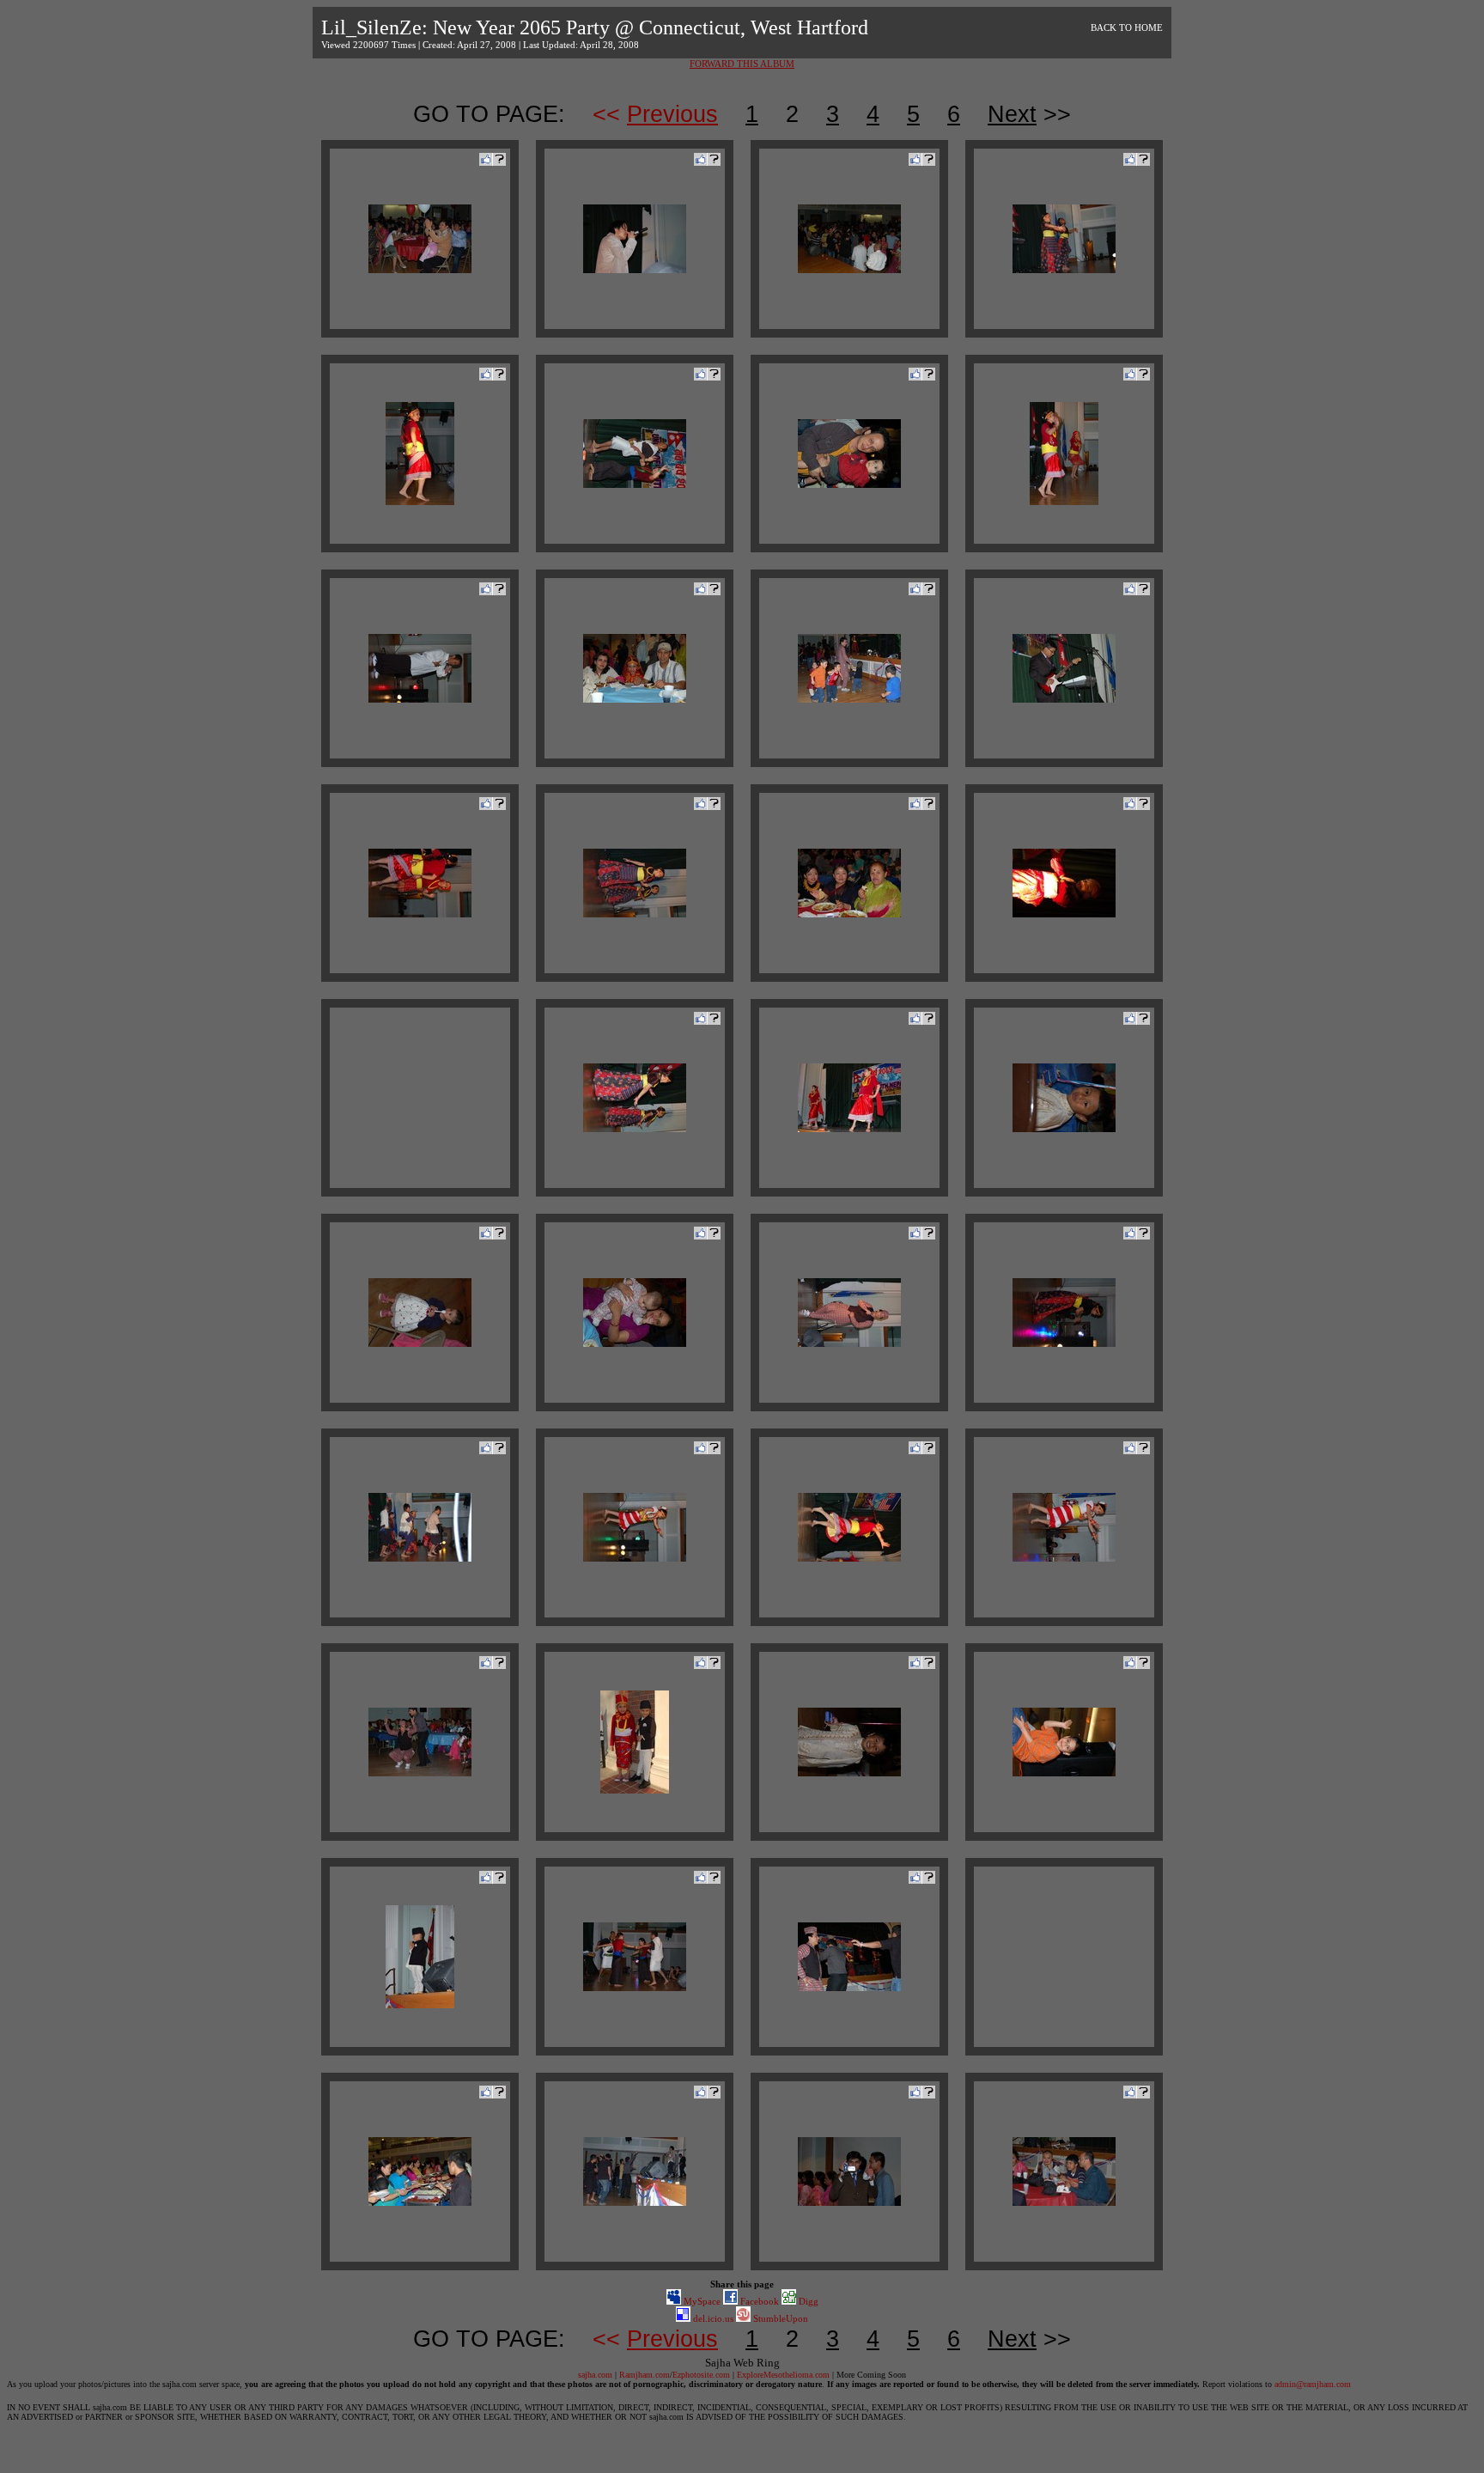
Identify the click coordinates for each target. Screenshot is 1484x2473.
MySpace (701, 2301)
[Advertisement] (420, 1098)
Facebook (758, 2301)
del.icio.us (712, 2318)
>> (1029, 114)
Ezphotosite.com (701, 2375)
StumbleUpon (779, 2318)
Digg (807, 2301)
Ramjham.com (645, 2375)
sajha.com (595, 2375)
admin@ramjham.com (1313, 2384)
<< (655, 114)
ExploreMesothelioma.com (783, 2375)
